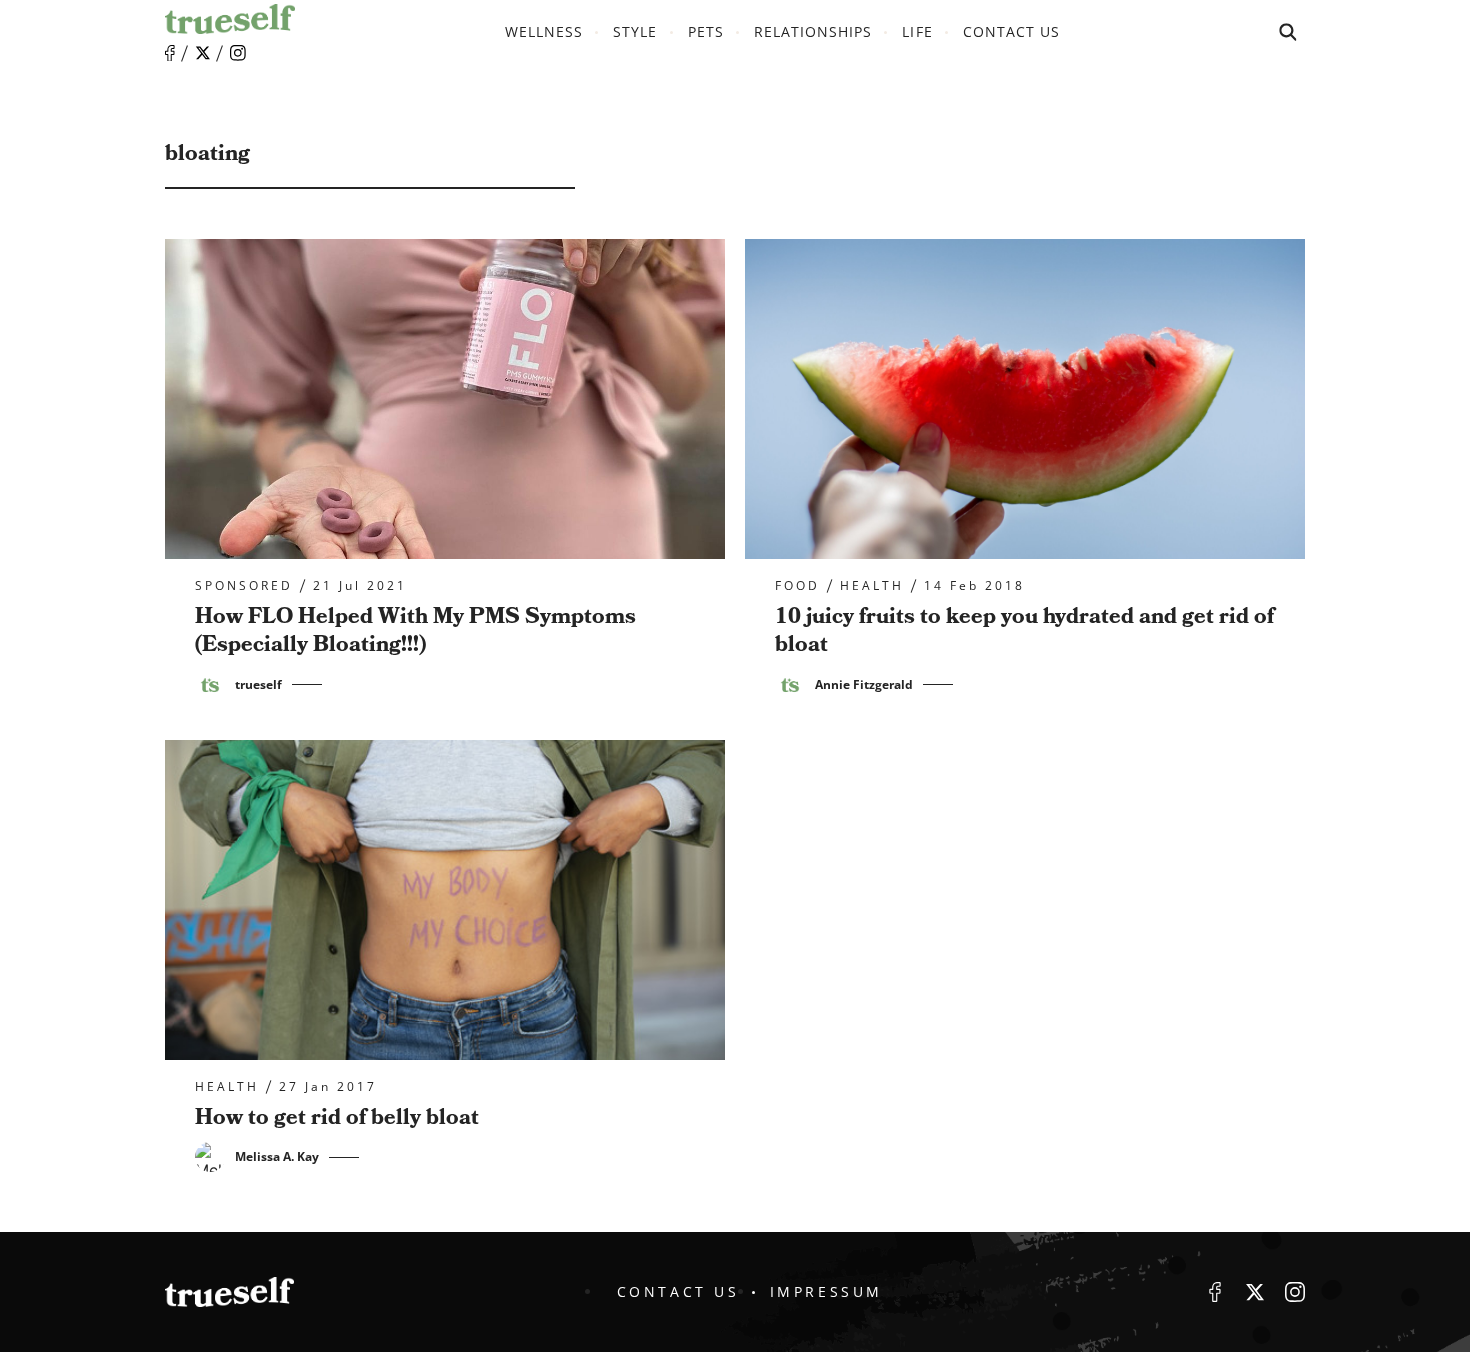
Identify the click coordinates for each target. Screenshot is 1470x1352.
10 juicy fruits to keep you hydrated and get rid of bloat (1024, 631)
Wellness (544, 31)
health (872, 586)
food (797, 586)
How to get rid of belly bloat (337, 1117)
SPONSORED (244, 586)
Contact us (1012, 31)
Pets (706, 31)
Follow (203, 53)
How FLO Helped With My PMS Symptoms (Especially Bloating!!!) (415, 631)
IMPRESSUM (826, 1291)
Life (917, 31)
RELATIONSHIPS (813, 31)
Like (170, 53)
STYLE (635, 31)
